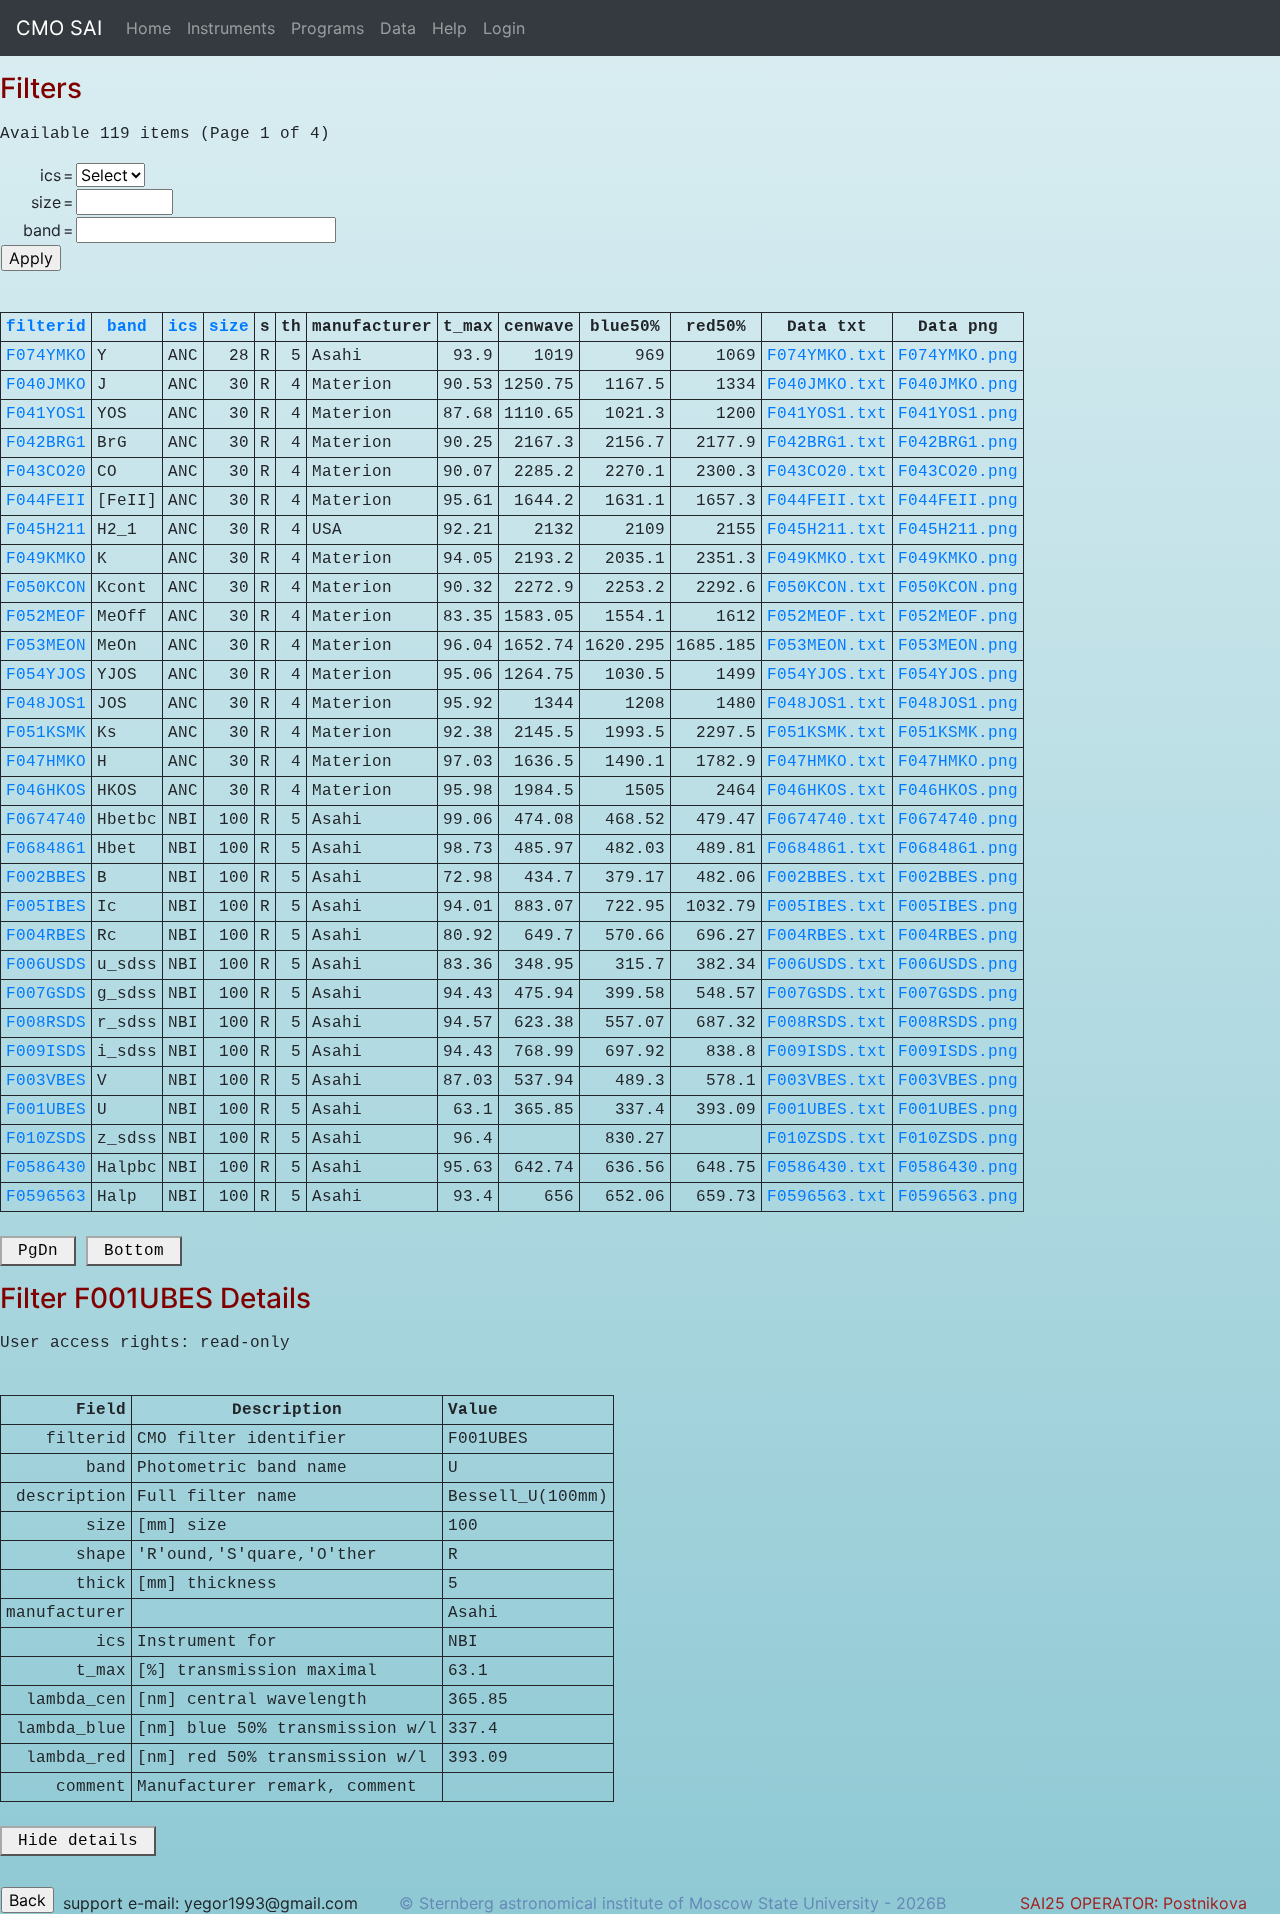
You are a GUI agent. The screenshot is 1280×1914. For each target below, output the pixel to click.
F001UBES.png (958, 1110)
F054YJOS (46, 675)
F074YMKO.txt (827, 356)
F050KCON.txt (827, 588)
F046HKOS (46, 791)
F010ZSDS (46, 1139)
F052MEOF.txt (827, 617)
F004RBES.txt (827, 936)
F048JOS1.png (958, 704)
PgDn (38, 1251)
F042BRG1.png (958, 443)
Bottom (134, 1251)
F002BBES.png (958, 878)
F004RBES (46, 936)
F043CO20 (46, 472)
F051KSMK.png (958, 733)
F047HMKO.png (958, 762)
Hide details (78, 1841)
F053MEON (46, 646)
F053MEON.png (958, 646)
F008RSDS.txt (827, 1023)
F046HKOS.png (958, 791)
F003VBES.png (958, 1081)
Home (148, 28)
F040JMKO (46, 385)
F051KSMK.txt (827, 733)
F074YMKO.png (958, 356)
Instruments (231, 28)
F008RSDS (46, 1023)
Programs (327, 28)
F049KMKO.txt (827, 559)
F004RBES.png (958, 936)
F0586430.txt (827, 1168)
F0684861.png (958, 849)
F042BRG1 (46, 443)
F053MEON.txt (827, 646)
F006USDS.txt (827, 965)
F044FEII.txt (827, 501)
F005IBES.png (958, 907)
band (127, 327)
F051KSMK (46, 733)
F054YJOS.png (958, 675)
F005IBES (46, 907)
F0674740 (46, 820)
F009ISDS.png (958, 1052)
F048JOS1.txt (827, 704)
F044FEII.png (958, 501)
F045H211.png (958, 530)
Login (504, 28)
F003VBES (46, 1081)
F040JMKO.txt (827, 385)
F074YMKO (46, 356)
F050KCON (46, 588)
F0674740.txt (827, 820)
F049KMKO (46, 559)
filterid (46, 327)
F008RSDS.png (958, 1023)
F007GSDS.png (958, 994)
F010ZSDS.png (958, 1139)
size (229, 327)
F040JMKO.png (958, 385)
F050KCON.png (958, 588)
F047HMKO (46, 762)
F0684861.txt (827, 849)
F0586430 (46, 1168)
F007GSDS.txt (827, 994)
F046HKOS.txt (827, 791)
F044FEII (46, 501)
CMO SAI (59, 28)
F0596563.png (958, 1197)
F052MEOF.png (958, 617)
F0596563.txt (827, 1197)
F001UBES (46, 1110)
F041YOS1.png (958, 414)
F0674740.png (958, 820)
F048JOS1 (46, 704)
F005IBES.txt (827, 907)
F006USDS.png (958, 965)
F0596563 (46, 1197)
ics (183, 327)
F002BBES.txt (827, 878)
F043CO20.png (958, 472)
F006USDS (46, 965)
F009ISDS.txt (827, 1052)
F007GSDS (46, 994)
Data (398, 28)
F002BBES (46, 878)
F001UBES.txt (827, 1110)
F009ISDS (46, 1052)
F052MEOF (46, 617)
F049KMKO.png (958, 559)
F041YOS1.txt (827, 414)
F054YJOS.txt (827, 675)
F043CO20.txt (827, 472)
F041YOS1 (46, 414)
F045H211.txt (827, 530)
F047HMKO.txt (827, 762)
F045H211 (46, 530)
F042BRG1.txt (827, 443)
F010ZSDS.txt (827, 1139)
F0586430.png (958, 1168)
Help (449, 28)
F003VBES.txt (827, 1081)
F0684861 (46, 849)
